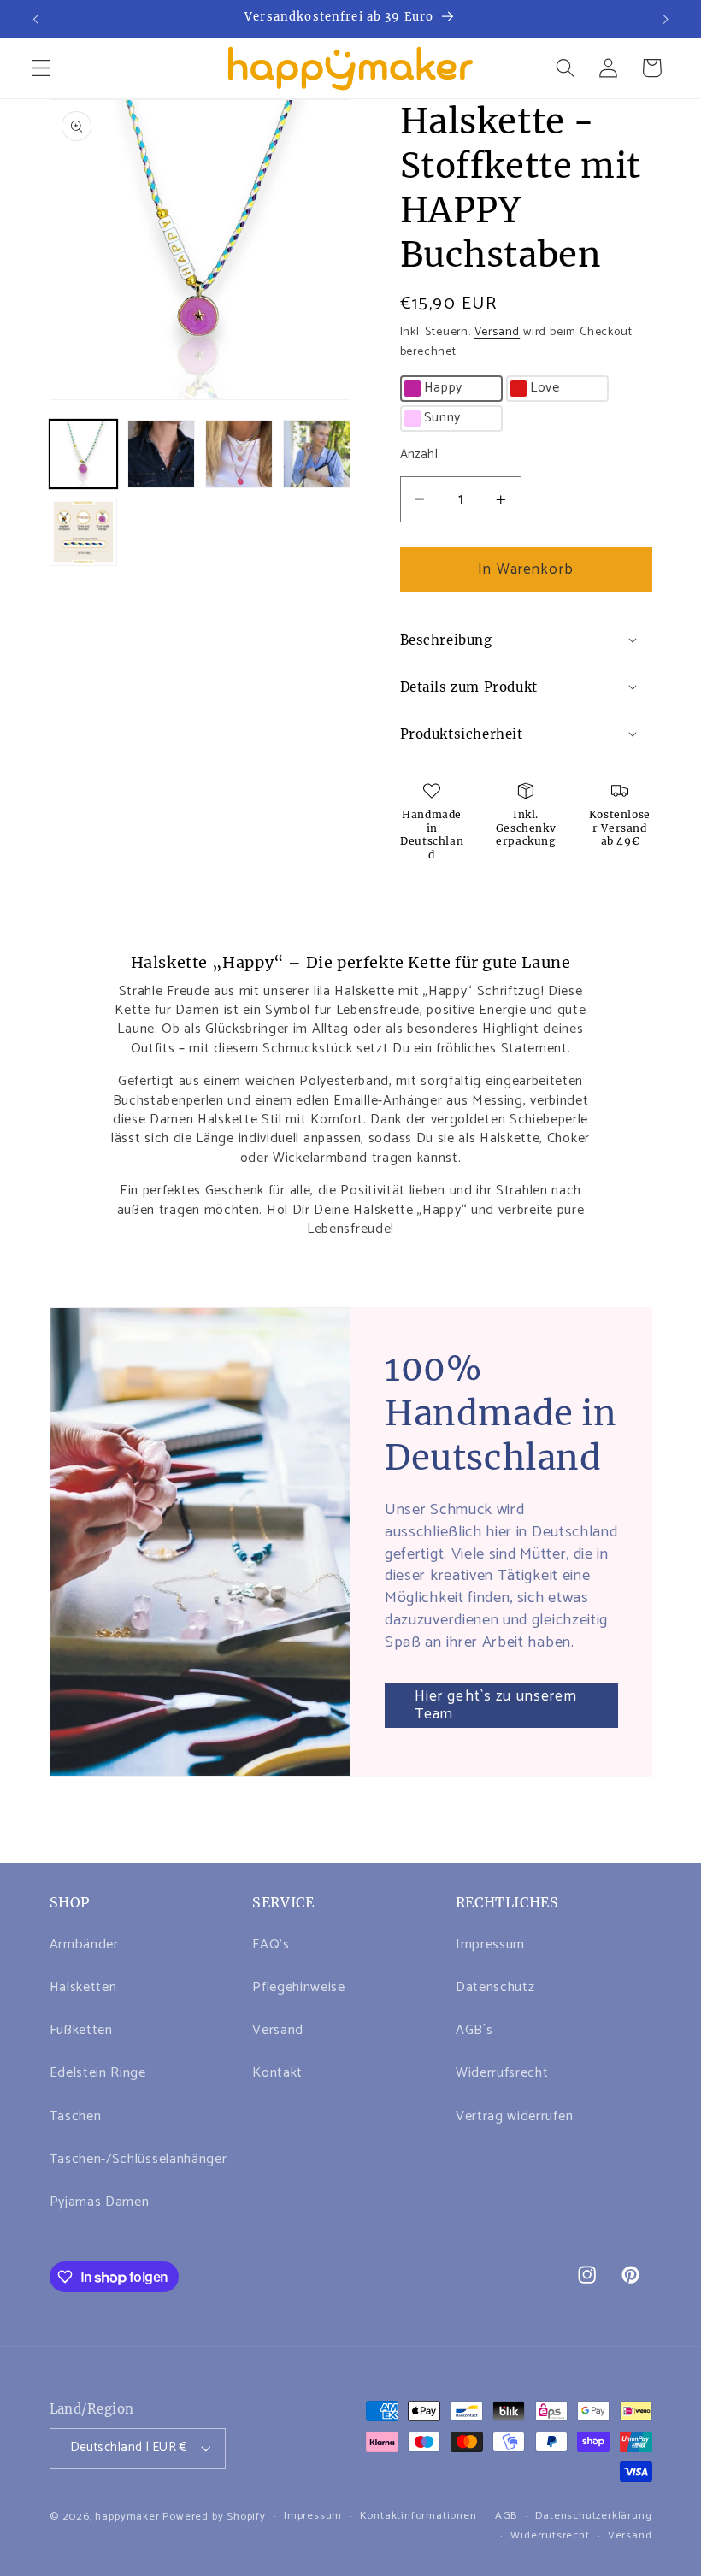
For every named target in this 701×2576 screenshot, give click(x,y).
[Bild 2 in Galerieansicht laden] (162, 454)
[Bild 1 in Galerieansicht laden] (84, 454)
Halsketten (83, 1987)
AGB (506, 2516)
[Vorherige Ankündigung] (36, 19)
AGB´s (474, 2030)
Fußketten (81, 2030)
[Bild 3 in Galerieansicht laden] (239, 454)
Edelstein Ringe (98, 2073)
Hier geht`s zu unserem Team (496, 1706)
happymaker (127, 2517)
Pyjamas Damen (100, 2202)
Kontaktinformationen (418, 2516)
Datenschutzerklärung (593, 2516)
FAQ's (271, 1945)
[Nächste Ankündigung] (665, 19)
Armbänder (84, 1945)
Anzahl (419, 455)
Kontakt (277, 2073)
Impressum (490, 1945)
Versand (498, 332)
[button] (41, 68)
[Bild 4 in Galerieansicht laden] (317, 454)
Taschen (76, 2116)
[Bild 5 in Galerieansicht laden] (84, 532)
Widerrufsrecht (502, 2073)
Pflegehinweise (299, 1987)
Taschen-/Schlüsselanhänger (138, 2159)
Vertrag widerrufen (514, 2116)
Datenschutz (495, 1987)
